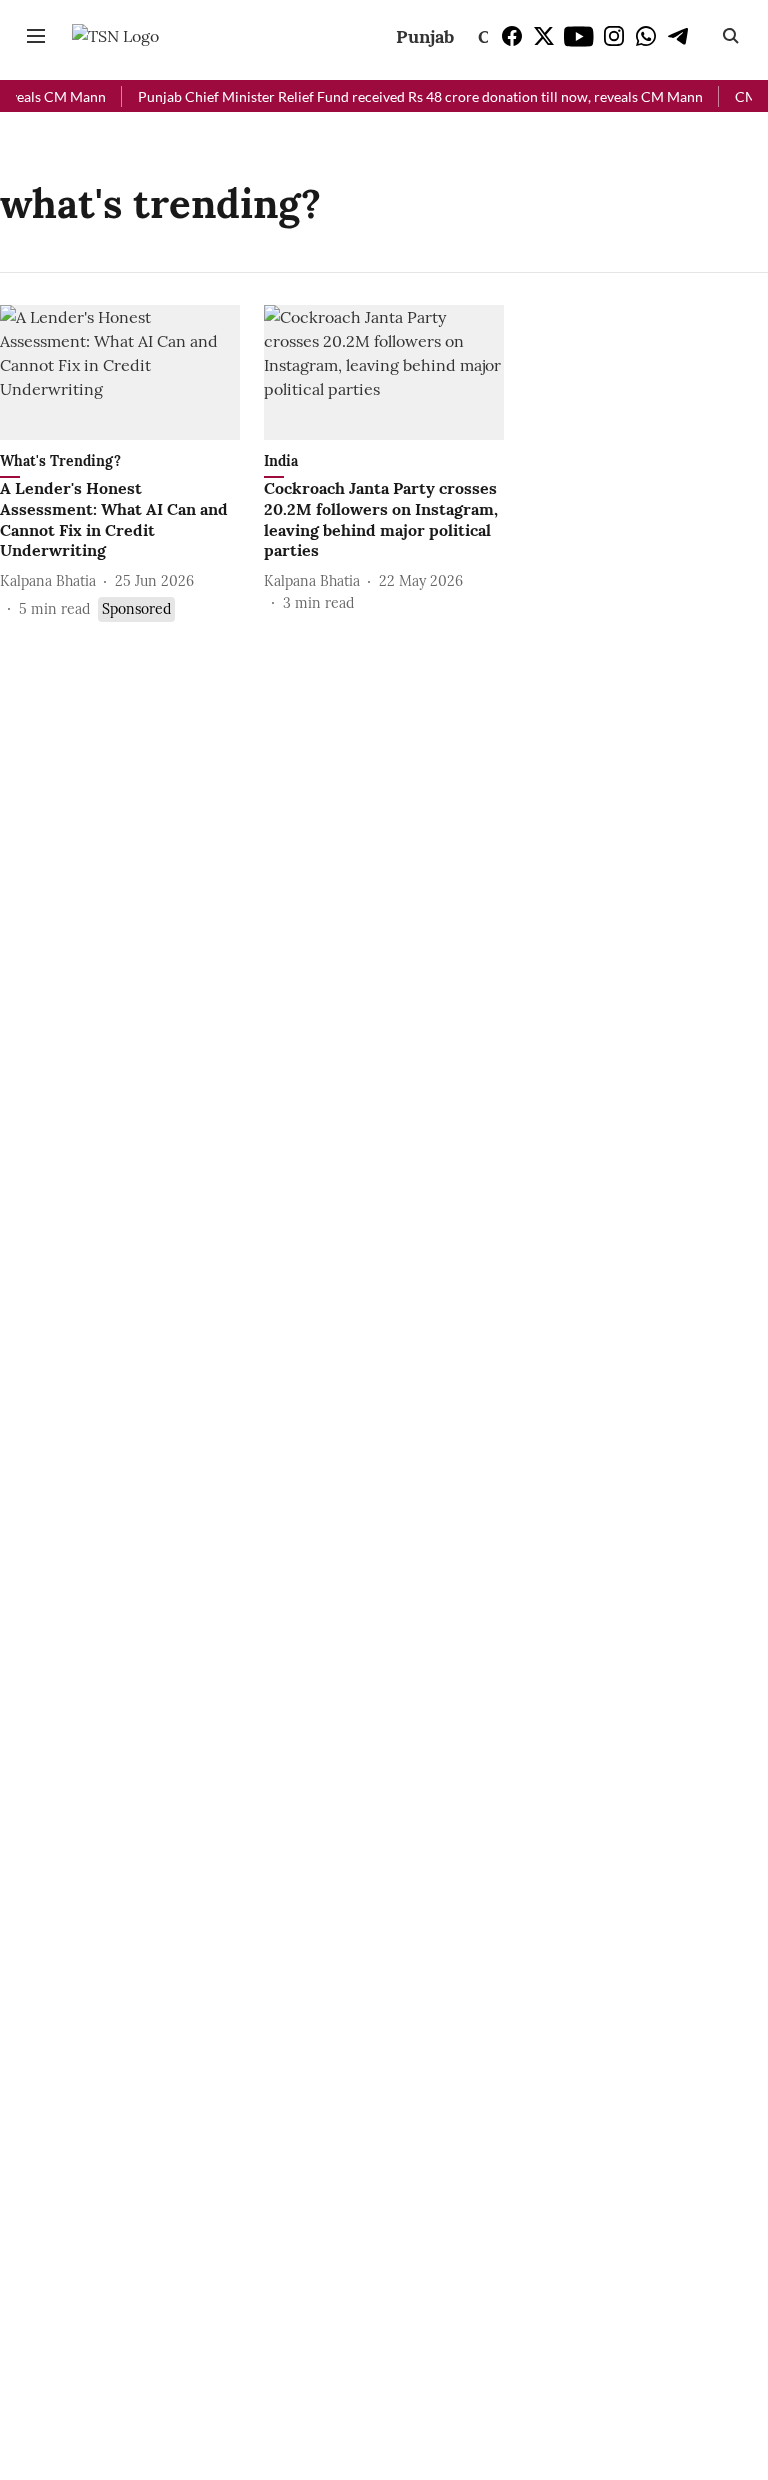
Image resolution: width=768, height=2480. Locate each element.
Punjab (425, 36)
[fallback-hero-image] (120, 372)
